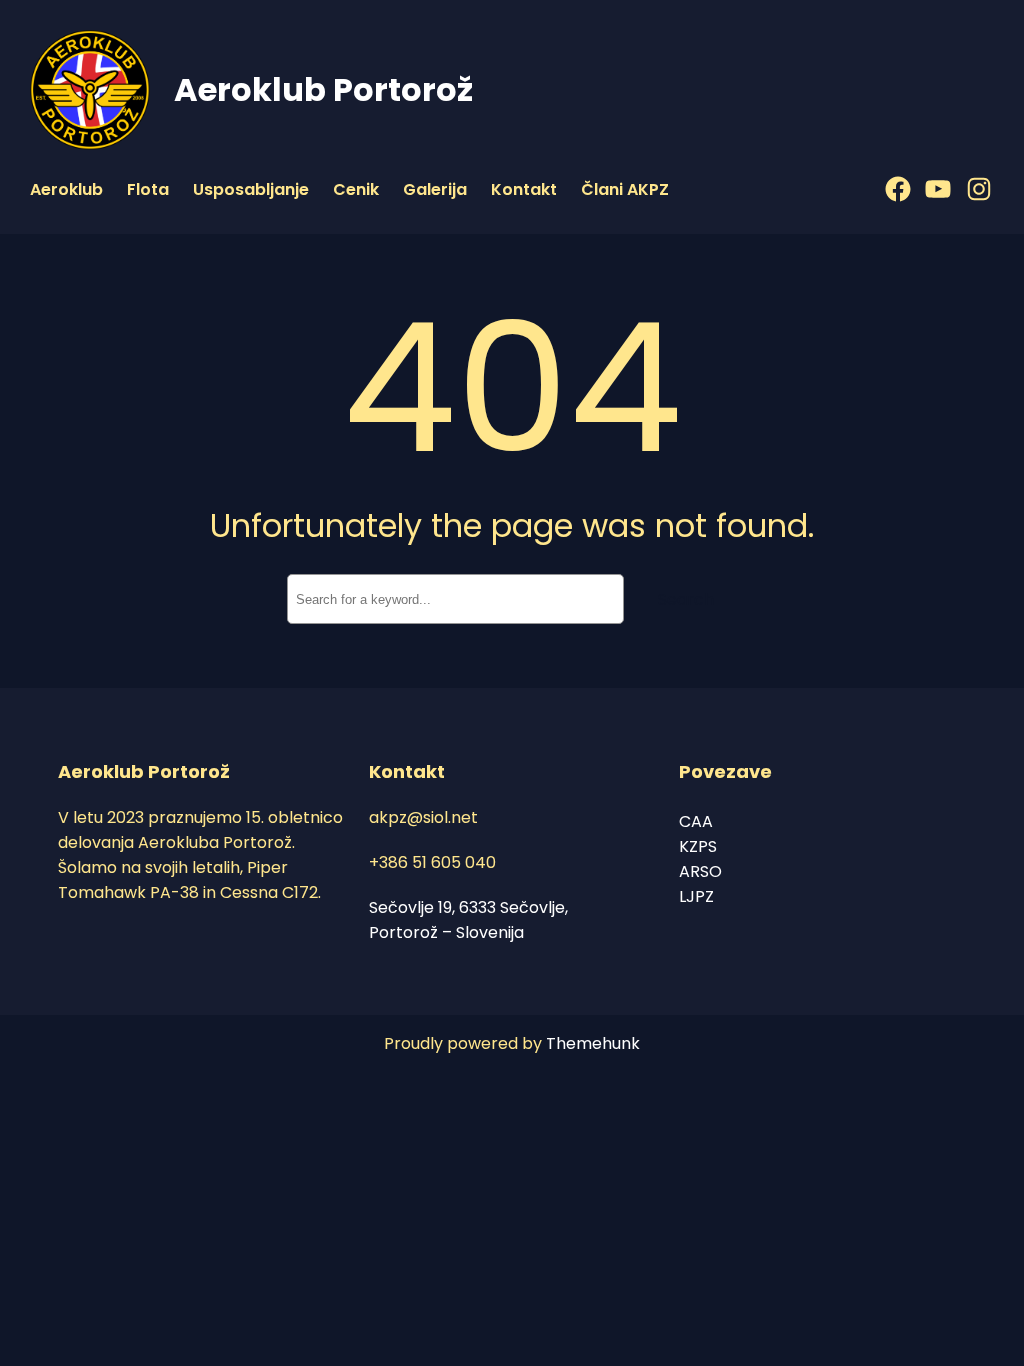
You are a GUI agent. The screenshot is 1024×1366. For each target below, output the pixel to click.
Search (686, 599)
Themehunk (593, 1043)
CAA (696, 821)
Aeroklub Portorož (323, 89)
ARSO (700, 871)
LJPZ (696, 896)
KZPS (698, 846)
